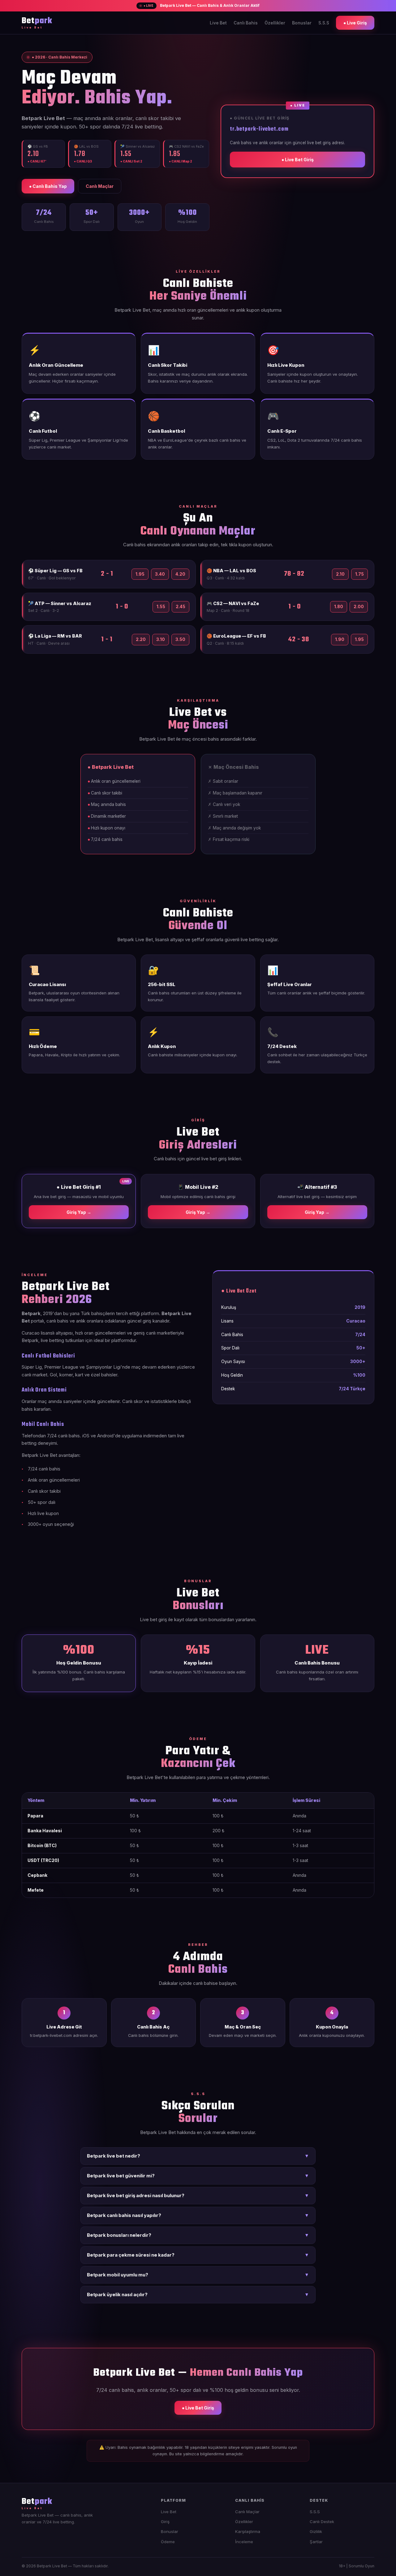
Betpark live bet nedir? (198, 2156)
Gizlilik (316, 2531)
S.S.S (324, 23)
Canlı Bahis (246, 23)
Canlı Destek (322, 2522)
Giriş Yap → (79, 1212)
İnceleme (244, 2542)
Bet (37, 23)
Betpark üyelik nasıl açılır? (198, 2295)
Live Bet (218, 23)
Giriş (165, 2522)
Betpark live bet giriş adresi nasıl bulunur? (198, 2196)
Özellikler (275, 23)
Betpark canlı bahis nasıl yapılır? (198, 2215)
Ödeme (168, 2542)
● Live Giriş (355, 23)
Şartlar (316, 2542)
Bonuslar (302, 23)
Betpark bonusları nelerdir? (198, 2235)
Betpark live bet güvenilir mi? (198, 2176)
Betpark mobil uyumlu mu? (198, 2275)
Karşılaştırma (248, 2531)
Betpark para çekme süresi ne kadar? (198, 2255)
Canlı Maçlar (100, 186)
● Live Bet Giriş (298, 160)
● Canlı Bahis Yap (48, 186)
